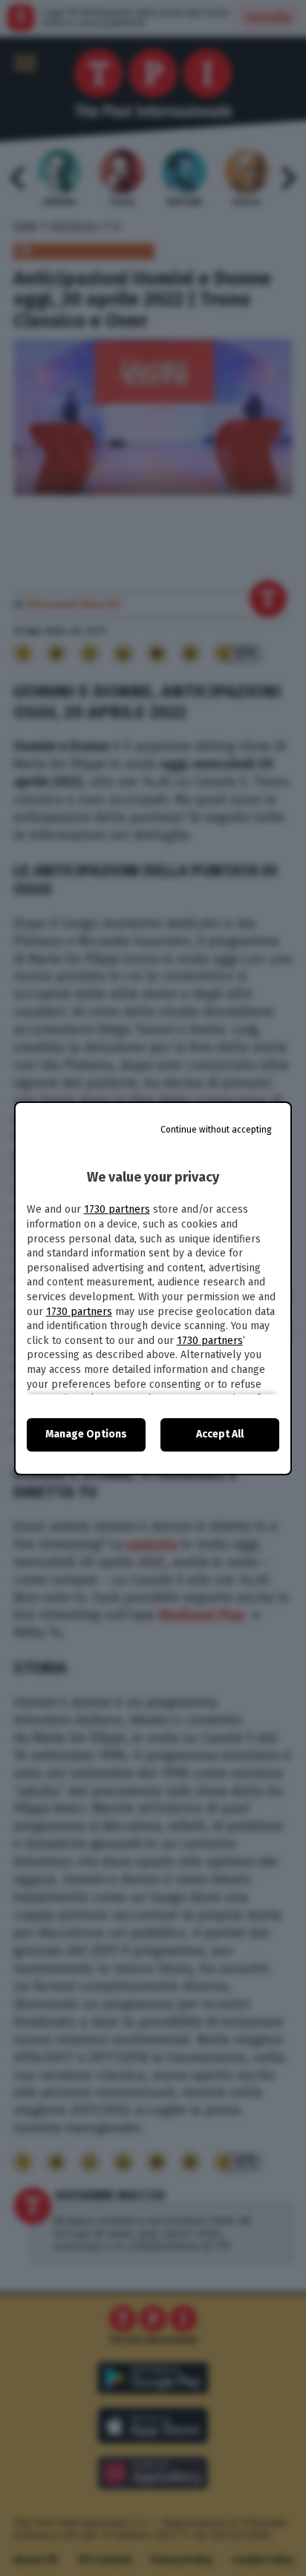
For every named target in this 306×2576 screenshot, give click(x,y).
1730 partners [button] (117, 1209)
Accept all (220, 1434)
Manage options (86, 1434)
